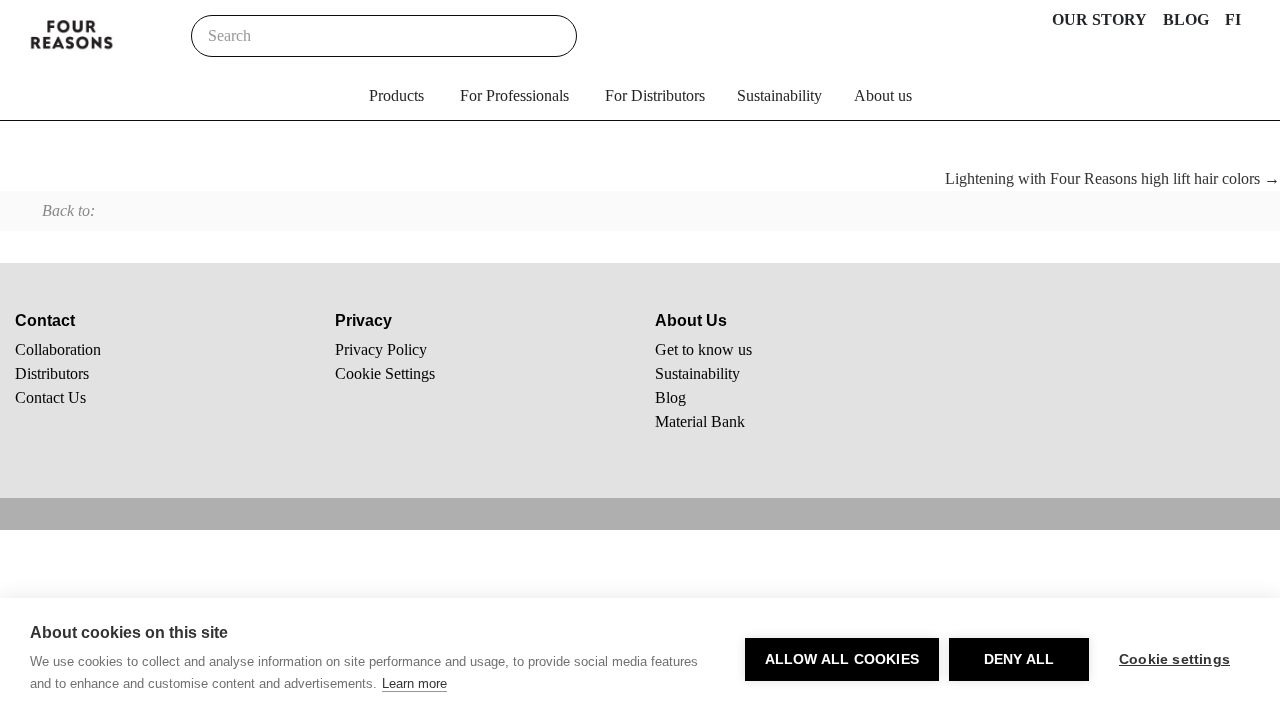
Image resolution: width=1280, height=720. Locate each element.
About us (883, 95)
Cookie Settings (385, 373)
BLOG (1186, 19)
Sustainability (779, 95)
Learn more (414, 683)
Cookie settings (1174, 659)
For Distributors (655, 95)
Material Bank (700, 421)
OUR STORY (1099, 19)
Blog (670, 397)
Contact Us (50, 397)
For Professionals (514, 95)
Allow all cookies (842, 659)
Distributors (52, 373)
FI (1233, 19)
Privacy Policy (381, 349)
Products (396, 95)
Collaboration (58, 349)
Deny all (1019, 659)
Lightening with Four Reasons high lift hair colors (1104, 178)
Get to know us (703, 349)
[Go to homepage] (72, 36)
